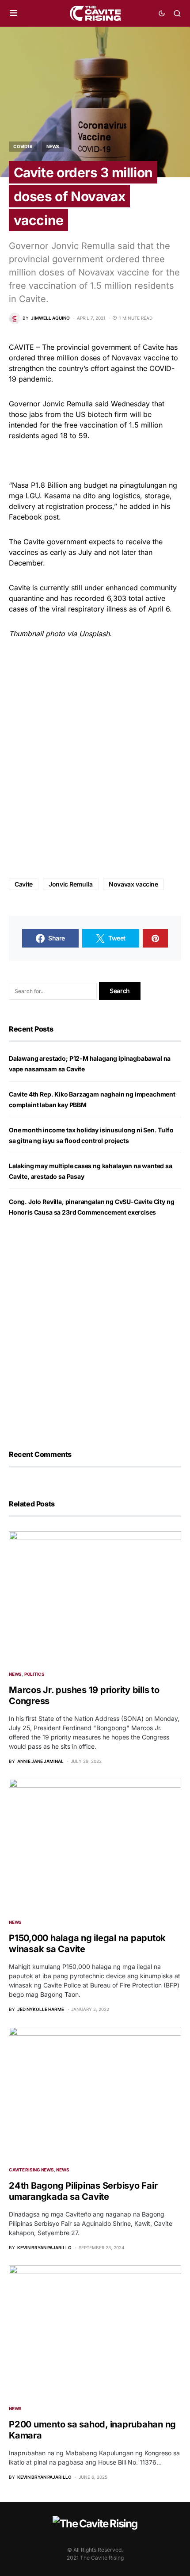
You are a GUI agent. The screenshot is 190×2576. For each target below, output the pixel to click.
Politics (34, 1674)
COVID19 (23, 146)
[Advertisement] (95, 759)
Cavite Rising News (31, 2170)
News (53, 146)
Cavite (24, 884)
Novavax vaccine (133, 884)
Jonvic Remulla (71, 884)
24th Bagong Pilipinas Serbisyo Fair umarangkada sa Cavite (83, 2191)
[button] (13, 13)
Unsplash (94, 634)
